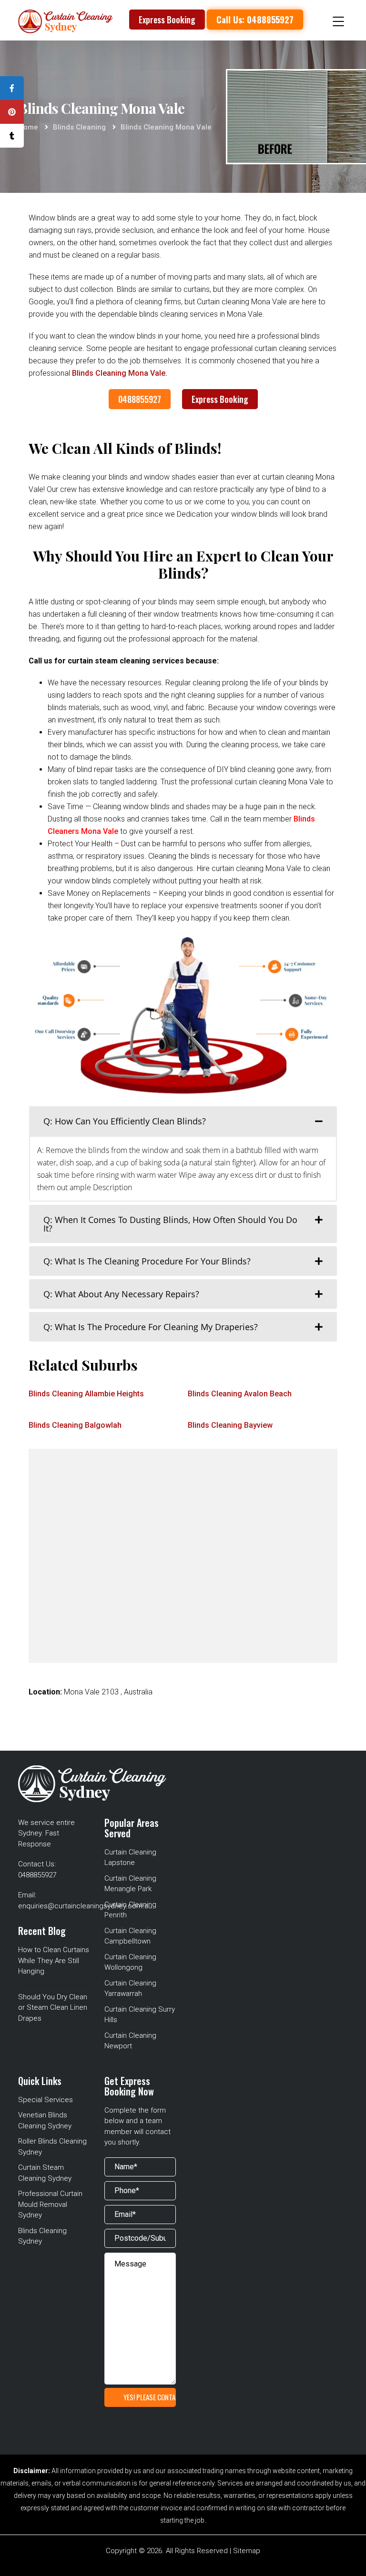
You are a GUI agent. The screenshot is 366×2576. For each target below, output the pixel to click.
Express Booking (167, 20)
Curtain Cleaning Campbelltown (130, 1936)
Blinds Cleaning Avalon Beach (240, 1394)
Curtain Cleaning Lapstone (130, 1858)
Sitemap (247, 2551)
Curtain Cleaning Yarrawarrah (130, 1989)
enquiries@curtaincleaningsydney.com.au (85, 1906)
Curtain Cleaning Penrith (130, 1910)
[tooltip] (12, 88)
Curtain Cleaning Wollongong (130, 1962)
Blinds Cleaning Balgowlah (75, 1425)
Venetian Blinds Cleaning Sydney (45, 2120)
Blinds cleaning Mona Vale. (120, 373)
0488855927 (140, 399)
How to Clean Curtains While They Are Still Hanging (54, 1960)
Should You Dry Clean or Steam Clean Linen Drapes (53, 2008)
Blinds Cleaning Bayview (230, 1425)
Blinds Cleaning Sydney (42, 2236)
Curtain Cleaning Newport (130, 2041)
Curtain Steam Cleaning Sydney (45, 2173)
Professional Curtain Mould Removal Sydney (50, 2204)
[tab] (183, 1121)
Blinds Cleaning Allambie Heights (86, 1394)
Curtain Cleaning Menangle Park (130, 1884)
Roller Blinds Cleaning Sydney (52, 2147)
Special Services (46, 2100)
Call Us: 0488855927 (255, 19)
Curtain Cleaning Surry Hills (140, 2015)
